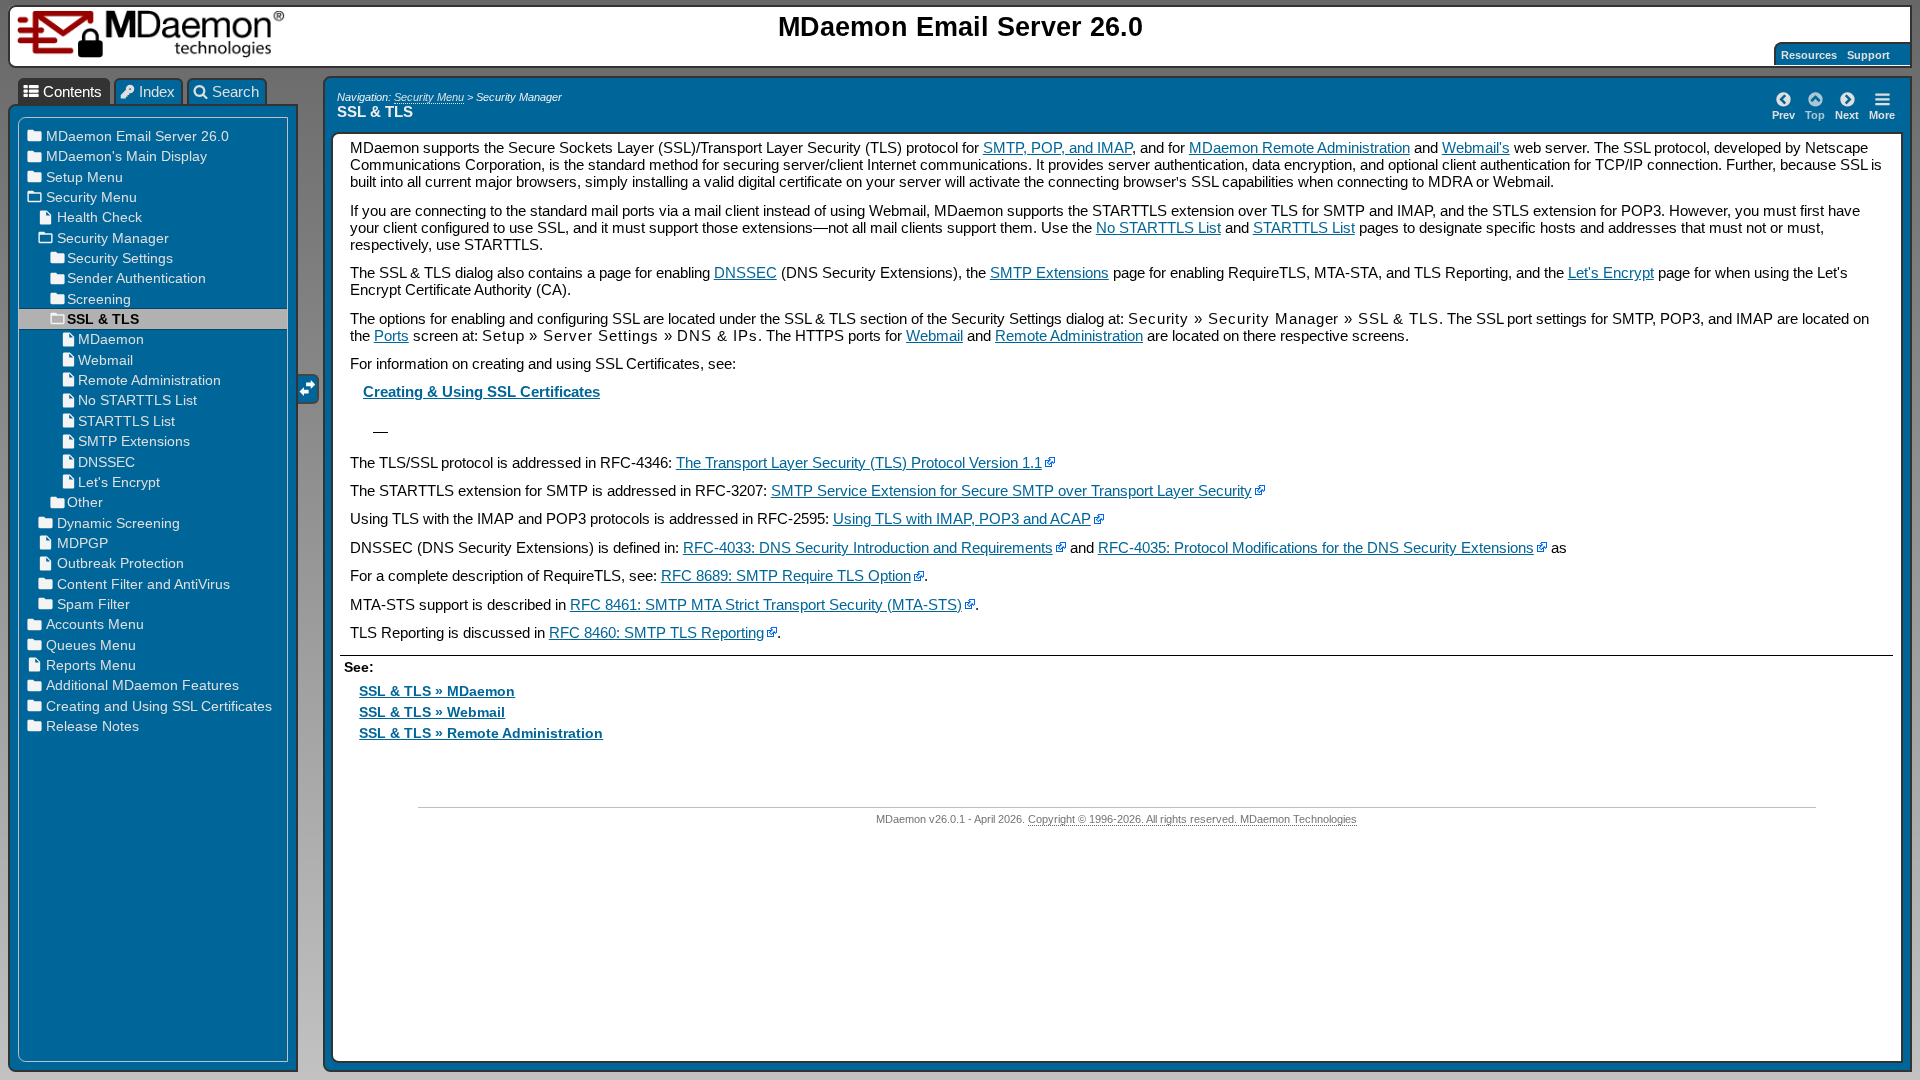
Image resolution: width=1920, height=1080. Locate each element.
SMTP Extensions (1049, 272)
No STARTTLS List (1158, 227)
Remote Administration (1069, 335)
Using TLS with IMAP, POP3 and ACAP (962, 518)
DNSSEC (745, 272)
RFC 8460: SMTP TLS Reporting (656, 632)
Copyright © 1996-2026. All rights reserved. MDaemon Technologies (1192, 819)
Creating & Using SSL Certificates (481, 391)
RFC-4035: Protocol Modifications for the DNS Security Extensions (1316, 547)
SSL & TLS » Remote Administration (481, 733)
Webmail (934, 335)
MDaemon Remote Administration (1299, 147)
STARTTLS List (1304, 227)
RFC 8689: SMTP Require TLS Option (786, 575)
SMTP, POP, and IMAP (1057, 147)
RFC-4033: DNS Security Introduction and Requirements (868, 547)
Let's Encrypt (1611, 272)
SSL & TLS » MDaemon (437, 691)
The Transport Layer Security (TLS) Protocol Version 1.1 (859, 462)
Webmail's (1476, 147)
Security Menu (429, 97)
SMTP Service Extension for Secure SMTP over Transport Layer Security (1011, 490)
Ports (391, 335)
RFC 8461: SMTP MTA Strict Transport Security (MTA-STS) (766, 604)
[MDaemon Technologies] (154, 34)
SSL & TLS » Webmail (432, 712)
